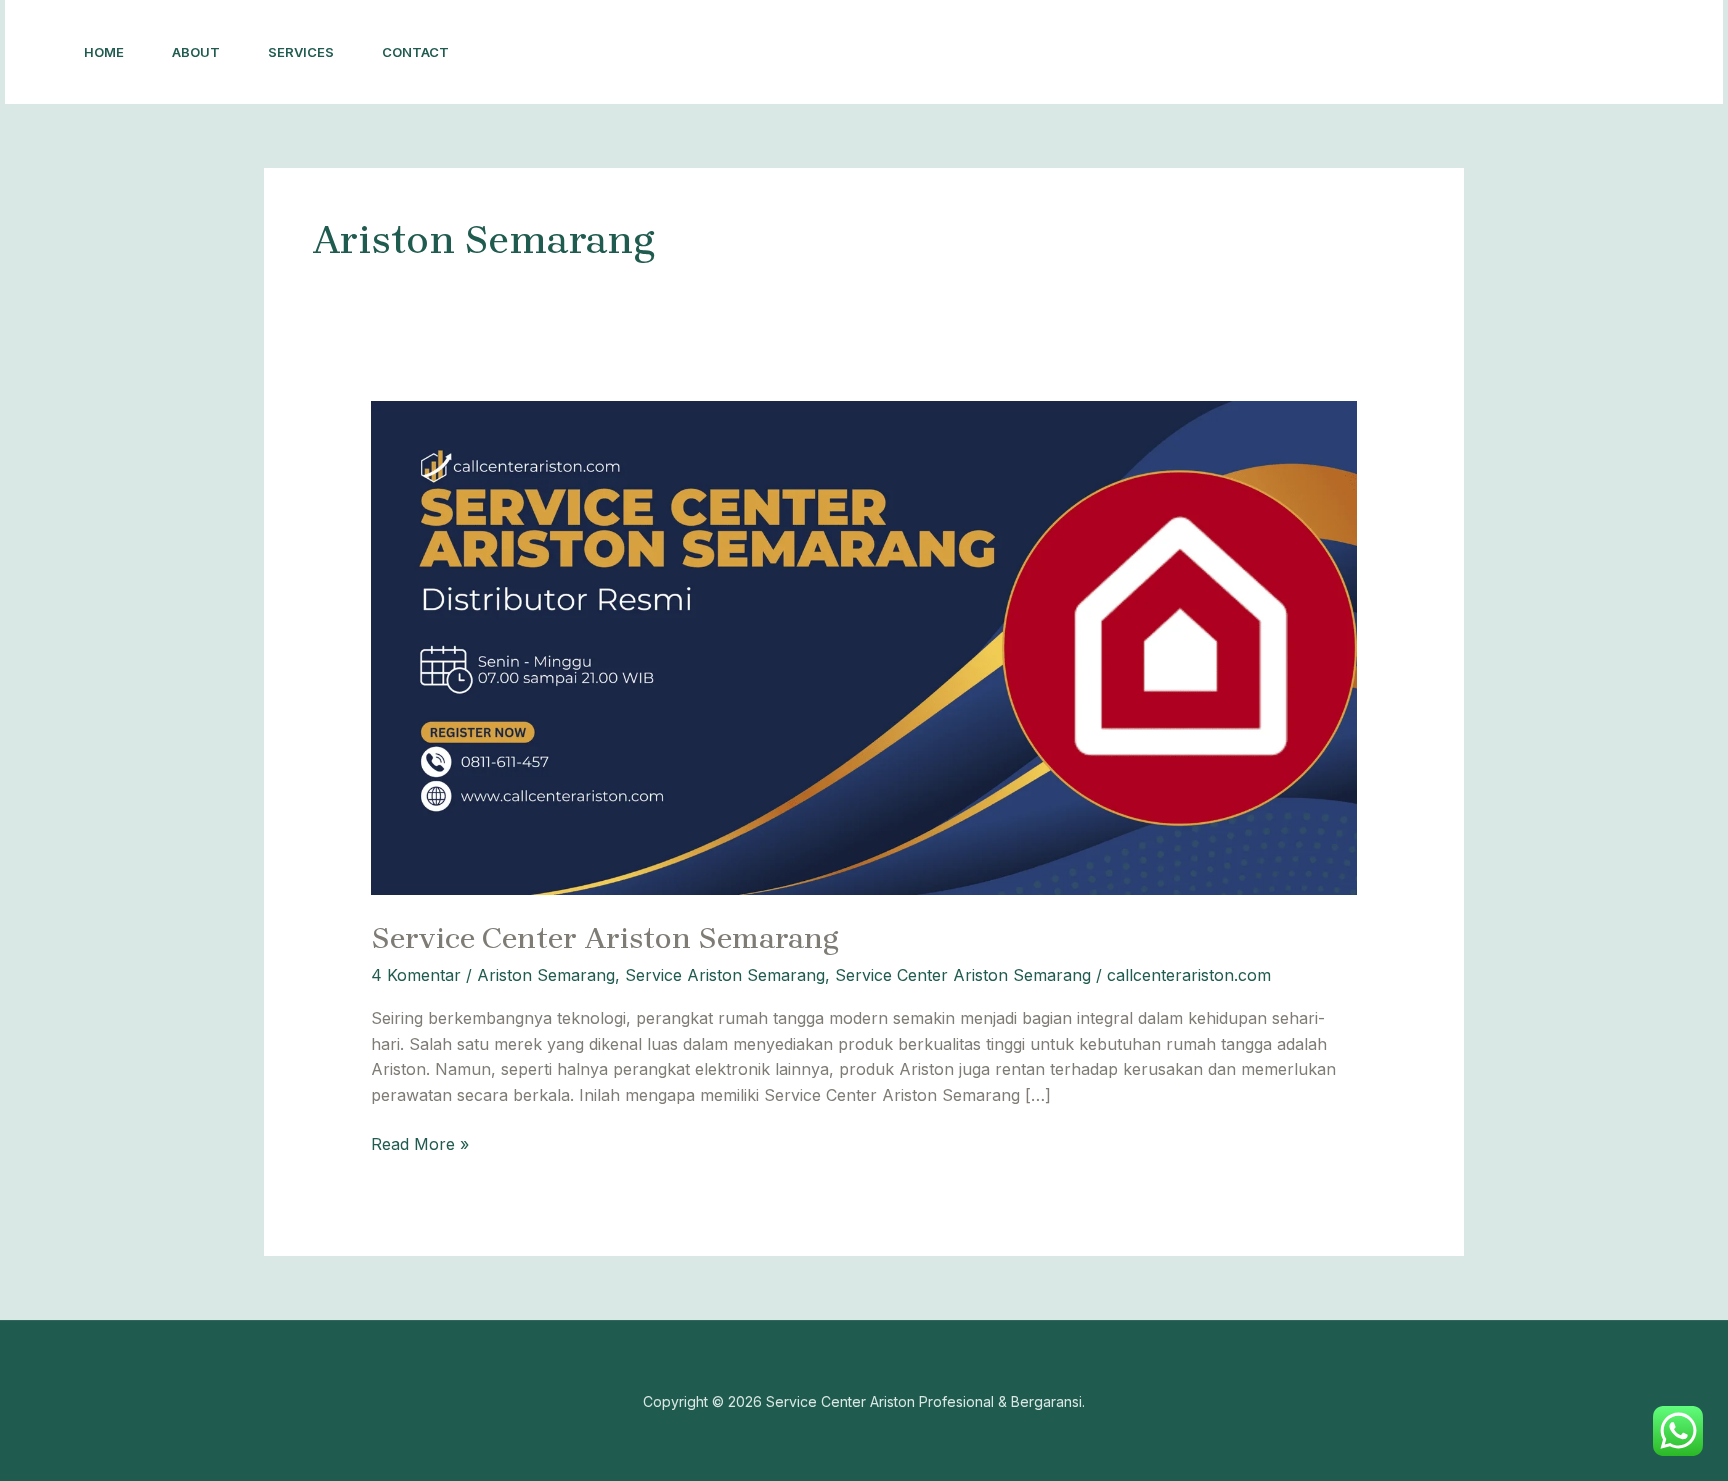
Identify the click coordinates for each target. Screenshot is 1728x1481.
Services (301, 52)
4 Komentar (416, 975)
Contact (415, 52)
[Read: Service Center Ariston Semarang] (864, 646)
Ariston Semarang (546, 975)
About (196, 52)
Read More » (420, 1143)
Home (104, 52)
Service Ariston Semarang (725, 975)
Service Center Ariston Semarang (605, 938)
